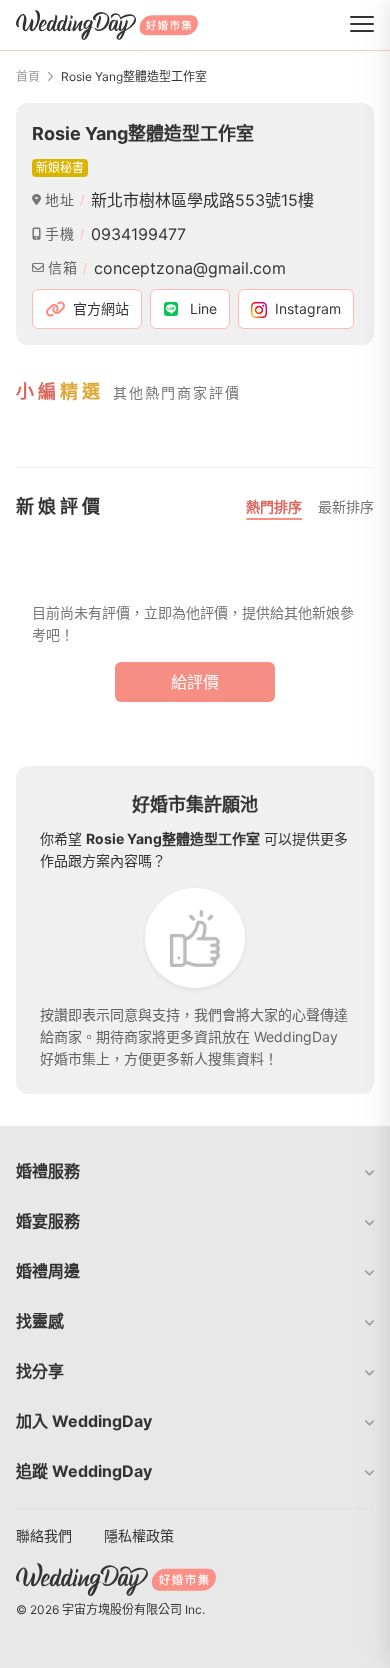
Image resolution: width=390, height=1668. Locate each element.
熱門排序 (274, 506)
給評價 (195, 682)
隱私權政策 (139, 1535)
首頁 (28, 76)
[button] (195, 1171)
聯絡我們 (44, 1535)
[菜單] (362, 25)
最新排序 (346, 506)
